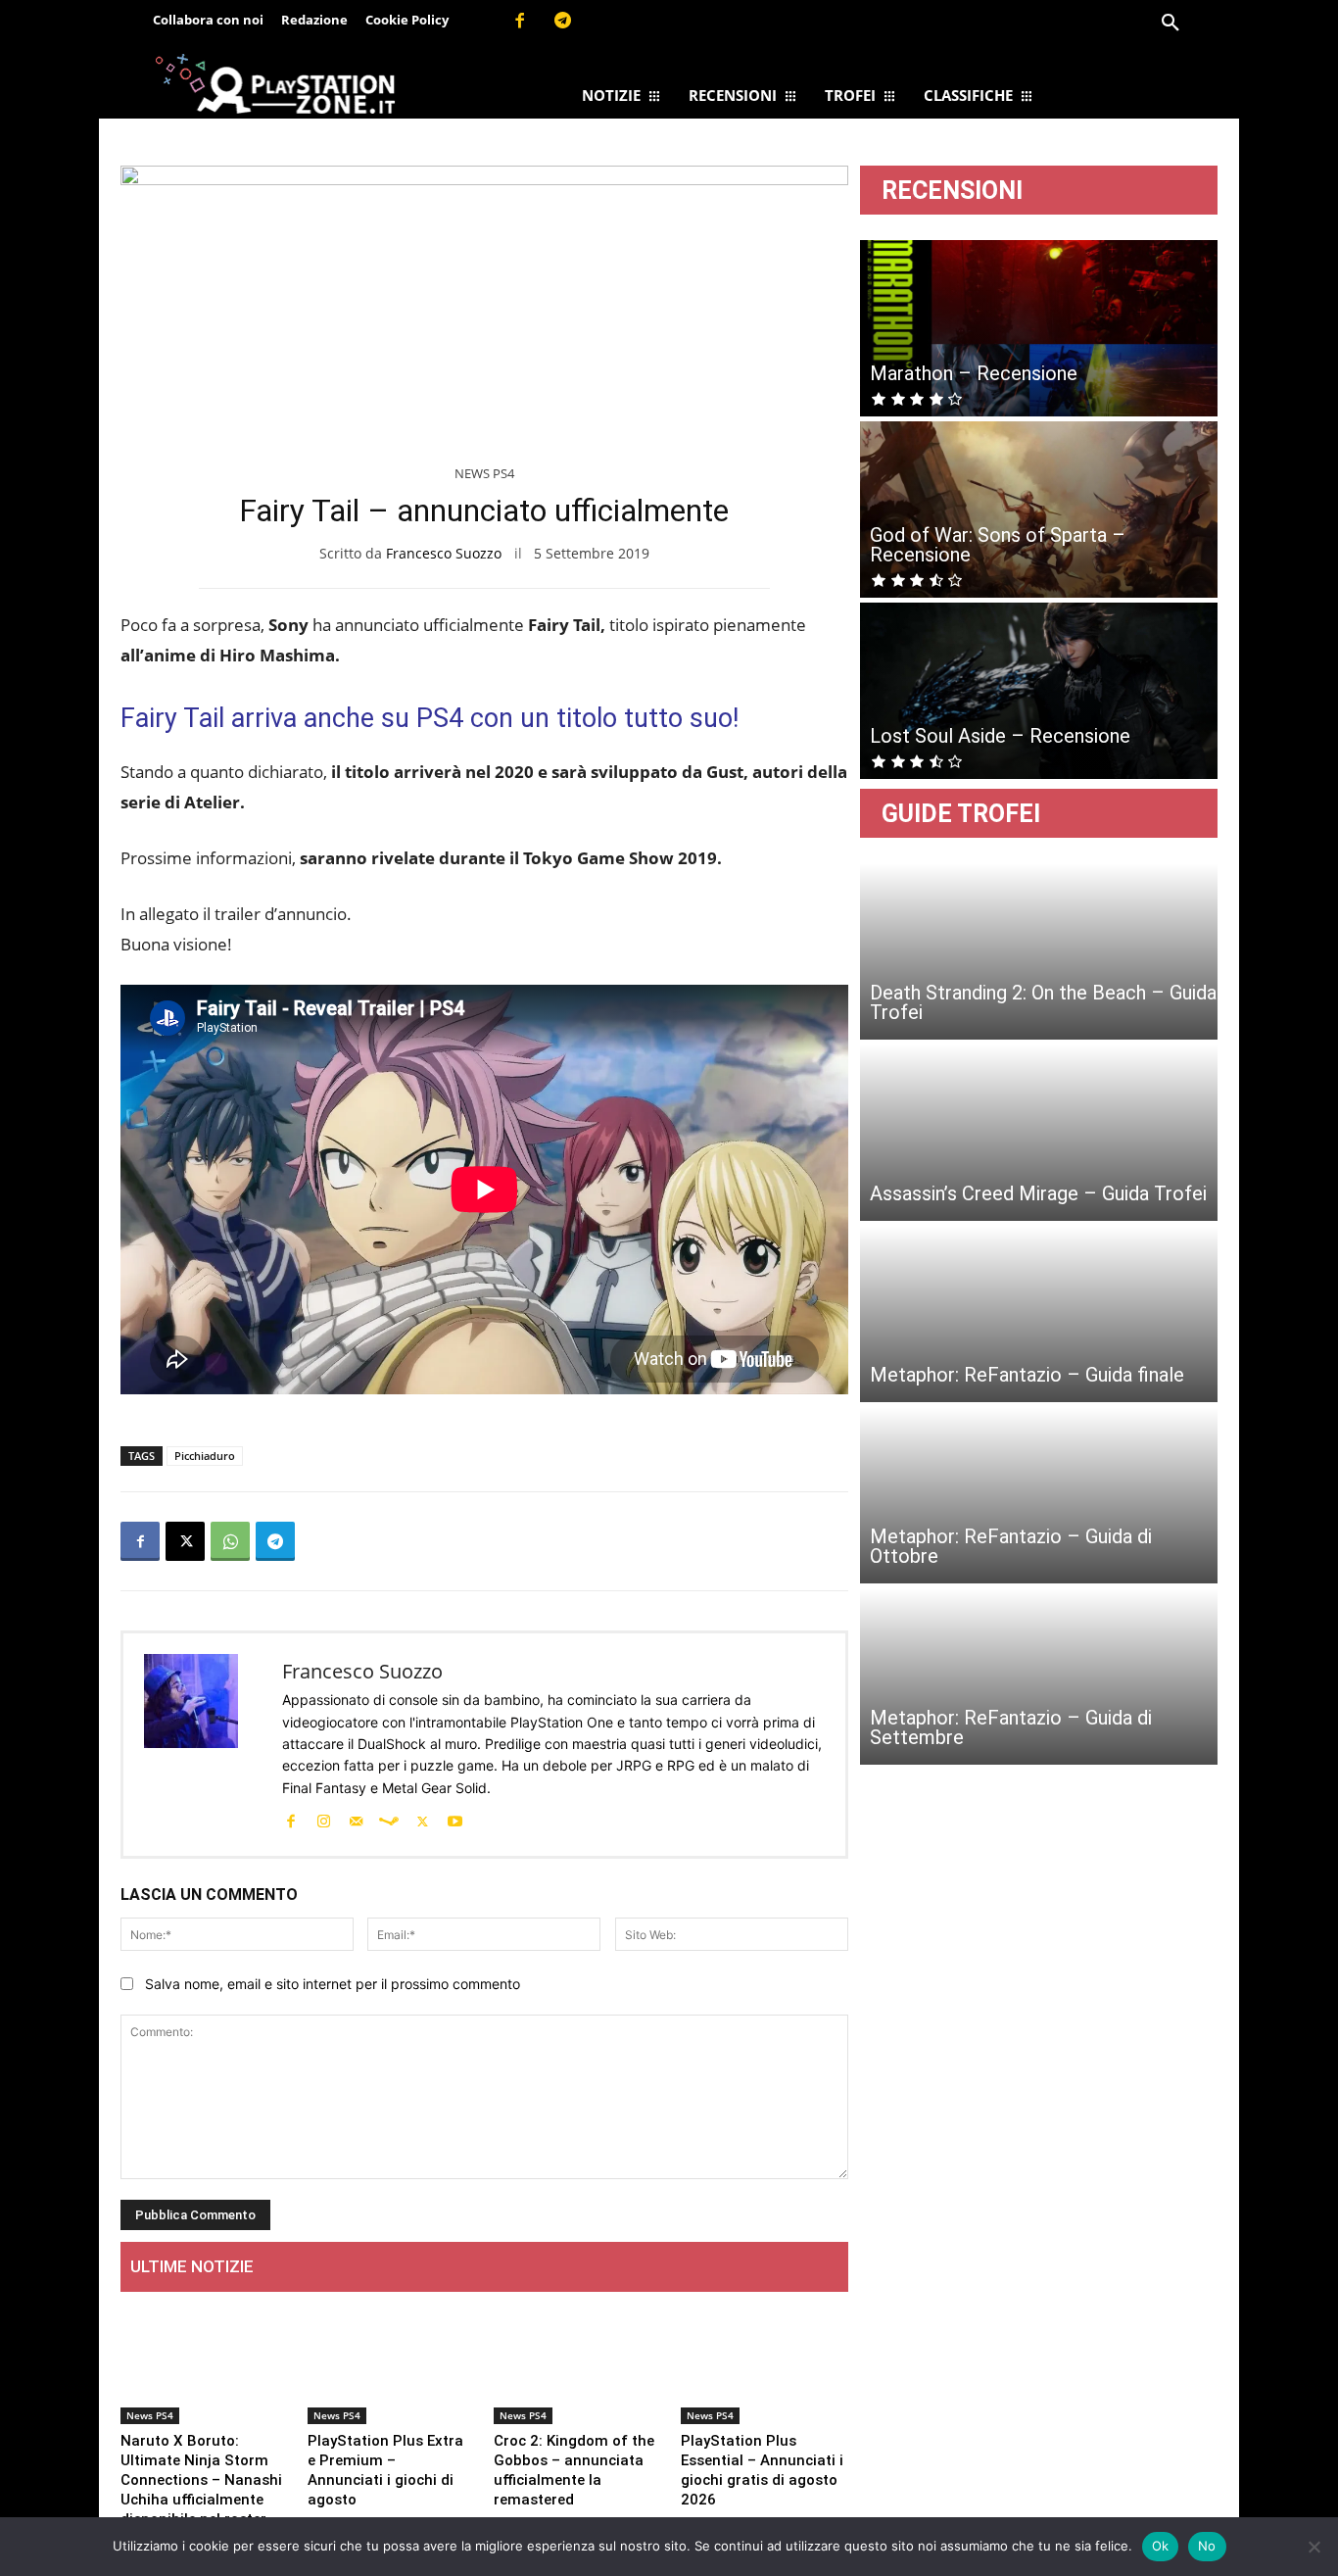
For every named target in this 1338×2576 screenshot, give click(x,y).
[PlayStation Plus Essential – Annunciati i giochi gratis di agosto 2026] (765, 2366)
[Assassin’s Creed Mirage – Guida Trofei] (1039, 1133)
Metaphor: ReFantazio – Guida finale (1027, 1375)
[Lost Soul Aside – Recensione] (1039, 691)
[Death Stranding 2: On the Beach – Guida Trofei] (1039, 951)
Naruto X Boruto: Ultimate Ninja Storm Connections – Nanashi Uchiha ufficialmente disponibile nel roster (201, 2480)
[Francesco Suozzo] (203, 1745)
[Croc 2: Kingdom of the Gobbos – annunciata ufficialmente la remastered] (577, 2366)
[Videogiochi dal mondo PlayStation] (275, 83)
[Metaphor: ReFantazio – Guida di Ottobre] (1039, 1495)
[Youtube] (454, 1820)
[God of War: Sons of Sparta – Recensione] (1039, 510)
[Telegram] (563, 22)
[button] (1171, 24)
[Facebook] (519, 22)
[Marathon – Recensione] (1039, 328)
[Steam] (389, 1820)
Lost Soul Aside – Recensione (1000, 736)
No (1207, 2546)
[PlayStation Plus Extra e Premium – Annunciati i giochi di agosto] (391, 2366)
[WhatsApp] (230, 1541)
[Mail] (356, 1820)
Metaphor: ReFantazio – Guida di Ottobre (1011, 1546)
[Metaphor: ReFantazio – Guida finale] (1039, 1314)
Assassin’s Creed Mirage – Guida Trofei (1038, 1193)
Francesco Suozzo (444, 553)
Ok (1161, 2546)
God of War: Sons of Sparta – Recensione (998, 545)
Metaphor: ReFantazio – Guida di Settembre (1011, 1727)
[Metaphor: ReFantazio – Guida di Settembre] (1039, 1677)
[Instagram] (323, 1820)
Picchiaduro (205, 1456)
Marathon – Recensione (974, 373)
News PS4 (484, 473)
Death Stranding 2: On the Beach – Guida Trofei (1043, 1002)
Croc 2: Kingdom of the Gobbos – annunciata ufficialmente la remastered (574, 2470)
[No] (1314, 2547)
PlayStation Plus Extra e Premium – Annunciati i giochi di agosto (385, 2470)
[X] (185, 1541)
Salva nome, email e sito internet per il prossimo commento (333, 1984)
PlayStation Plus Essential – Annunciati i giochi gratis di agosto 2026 (762, 2470)
